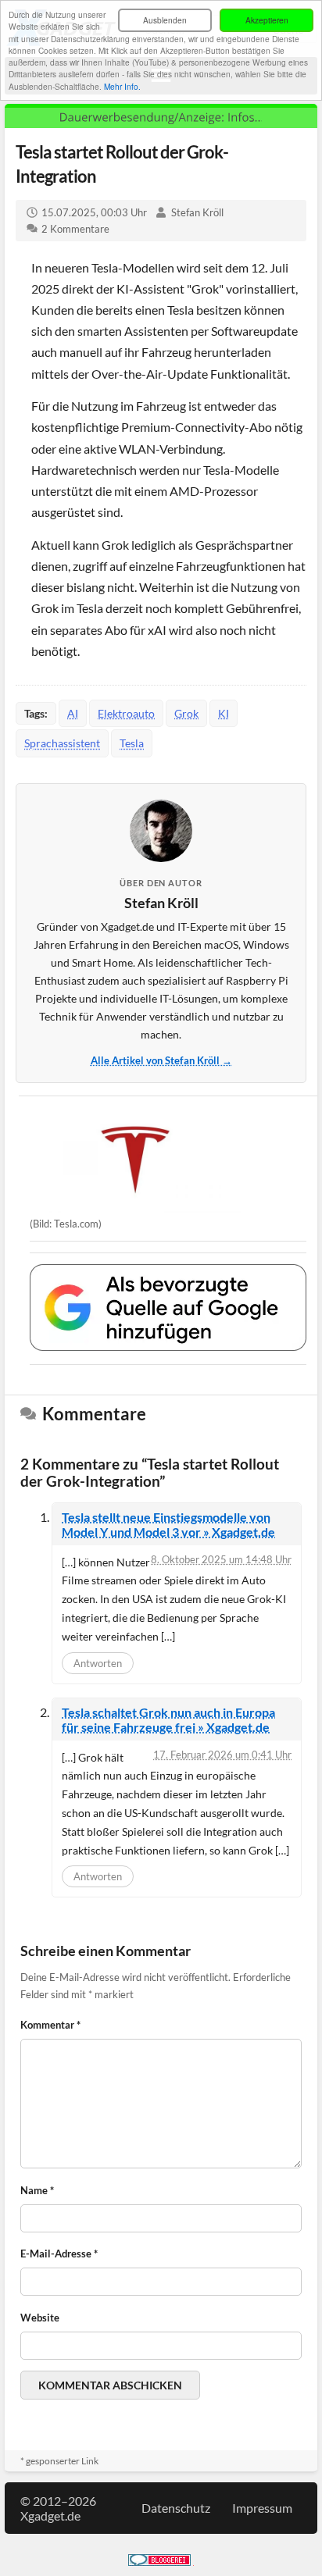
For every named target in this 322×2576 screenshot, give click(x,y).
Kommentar (50, 2025)
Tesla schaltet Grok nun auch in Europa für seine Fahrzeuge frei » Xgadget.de (168, 1719)
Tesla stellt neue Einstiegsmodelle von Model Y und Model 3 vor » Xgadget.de (168, 1524)
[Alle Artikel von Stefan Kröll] (161, 831)
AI (73, 713)
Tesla (132, 743)
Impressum (262, 2508)
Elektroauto (126, 713)
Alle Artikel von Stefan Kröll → (161, 1060)
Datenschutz (176, 2508)
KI (224, 713)
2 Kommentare (75, 229)
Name (37, 2190)
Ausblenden (165, 20)
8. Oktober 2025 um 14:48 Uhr (221, 1559)
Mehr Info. (122, 86)
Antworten (98, 1663)
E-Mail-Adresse (59, 2254)
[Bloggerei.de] (159, 2561)
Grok (186, 713)
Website (40, 2318)
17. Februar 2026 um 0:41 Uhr (222, 1755)
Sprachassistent (62, 743)
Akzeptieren (267, 20)
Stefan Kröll (197, 212)
